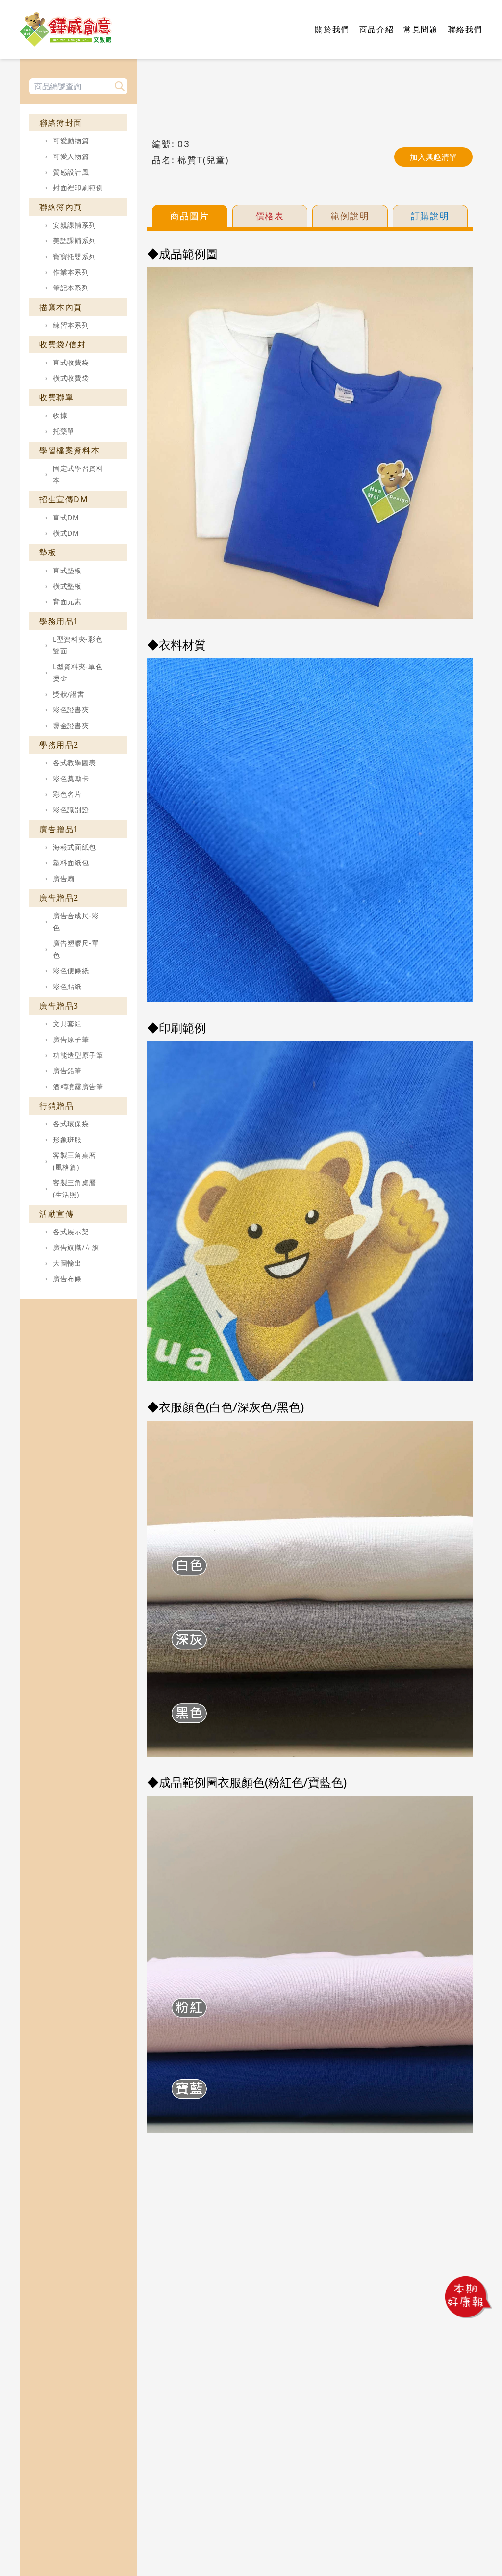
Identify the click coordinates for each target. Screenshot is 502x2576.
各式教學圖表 (75, 763)
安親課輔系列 (75, 225)
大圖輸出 (67, 1263)
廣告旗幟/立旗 (76, 1247)
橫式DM (66, 533)
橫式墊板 (67, 586)
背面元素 (67, 602)
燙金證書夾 (71, 725)
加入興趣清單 (433, 157)
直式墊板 (67, 570)
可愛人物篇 (71, 156)
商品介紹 (376, 29)
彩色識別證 (71, 810)
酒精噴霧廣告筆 (78, 1086)
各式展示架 (71, 1232)
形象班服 (67, 1139)
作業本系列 (71, 272)
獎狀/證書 (69, 694)
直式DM (66, 517)
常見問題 (421, 29)
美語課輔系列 (75, 241)
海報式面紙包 (75, 847)
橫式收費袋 (71, 378)
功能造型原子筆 (78, 1055)
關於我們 (332, 29)
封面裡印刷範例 (78, 188)
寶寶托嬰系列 (75, 256)
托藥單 (64, 431)
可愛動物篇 (71, 141)
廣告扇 (64, 878)
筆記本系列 (71, 288)
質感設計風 (71, 172)
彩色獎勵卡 (71, 778)
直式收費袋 (71, 362)
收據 (60, 415)
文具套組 (67, 1024)
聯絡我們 (465, 29)
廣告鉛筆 (67, 1071)
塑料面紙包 (71, 863)
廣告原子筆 (71, 1039)
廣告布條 (67, 1279)
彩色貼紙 (67, 986)
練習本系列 (71, 325)
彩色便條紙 (71, 971)
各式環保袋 (71, 1124)
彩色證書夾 (71, 710)
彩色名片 (67, 794)
